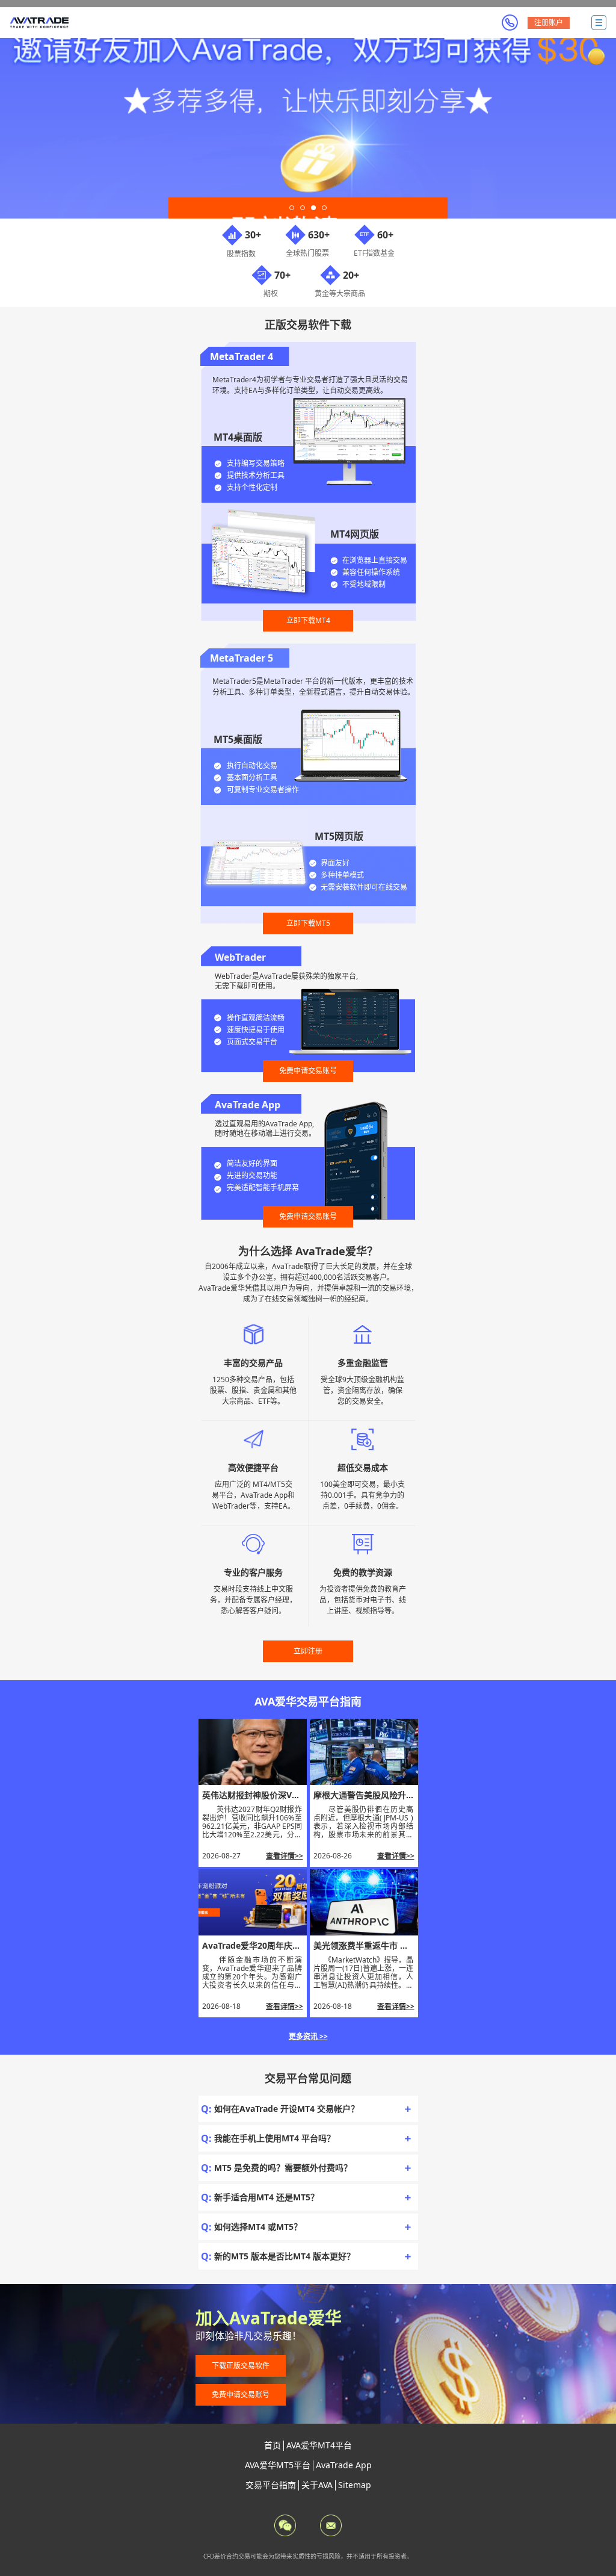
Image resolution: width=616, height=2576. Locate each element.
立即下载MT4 (308, 620)
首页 (273, 2445)
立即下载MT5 (308, 923)
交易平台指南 (271, 2485)
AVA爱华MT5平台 (278, 2465)
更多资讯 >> (308, 2036)
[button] (292, 208)
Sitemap (355, 2485)
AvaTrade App (344, 2465)
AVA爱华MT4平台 (319, 2445)
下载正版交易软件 (241, 2366)
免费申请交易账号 (308, 1071)
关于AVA (317, 2485)
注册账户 (549, 23)
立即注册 (308, 1651)
